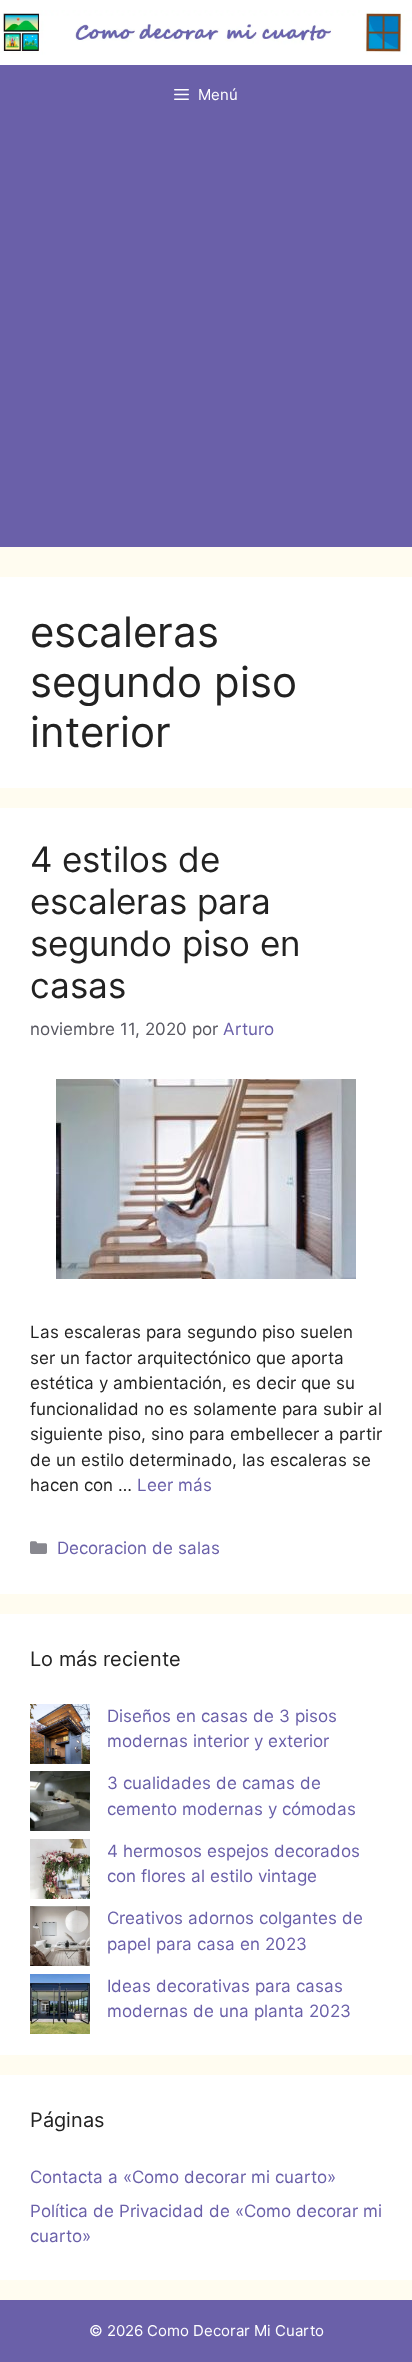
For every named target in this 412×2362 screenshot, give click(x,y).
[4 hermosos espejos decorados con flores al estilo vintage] (60, 1873)
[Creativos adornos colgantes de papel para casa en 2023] (60, 1940)
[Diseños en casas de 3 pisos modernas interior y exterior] (60, 1738)
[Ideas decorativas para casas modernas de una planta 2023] (60, 2008)
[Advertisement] (206, 341)
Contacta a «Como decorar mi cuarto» (183, 2177)
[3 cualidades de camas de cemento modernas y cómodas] (60, 1805)
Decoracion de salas (138, 1548)
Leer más (174, 1485)
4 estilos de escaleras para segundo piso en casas (165, 922)
